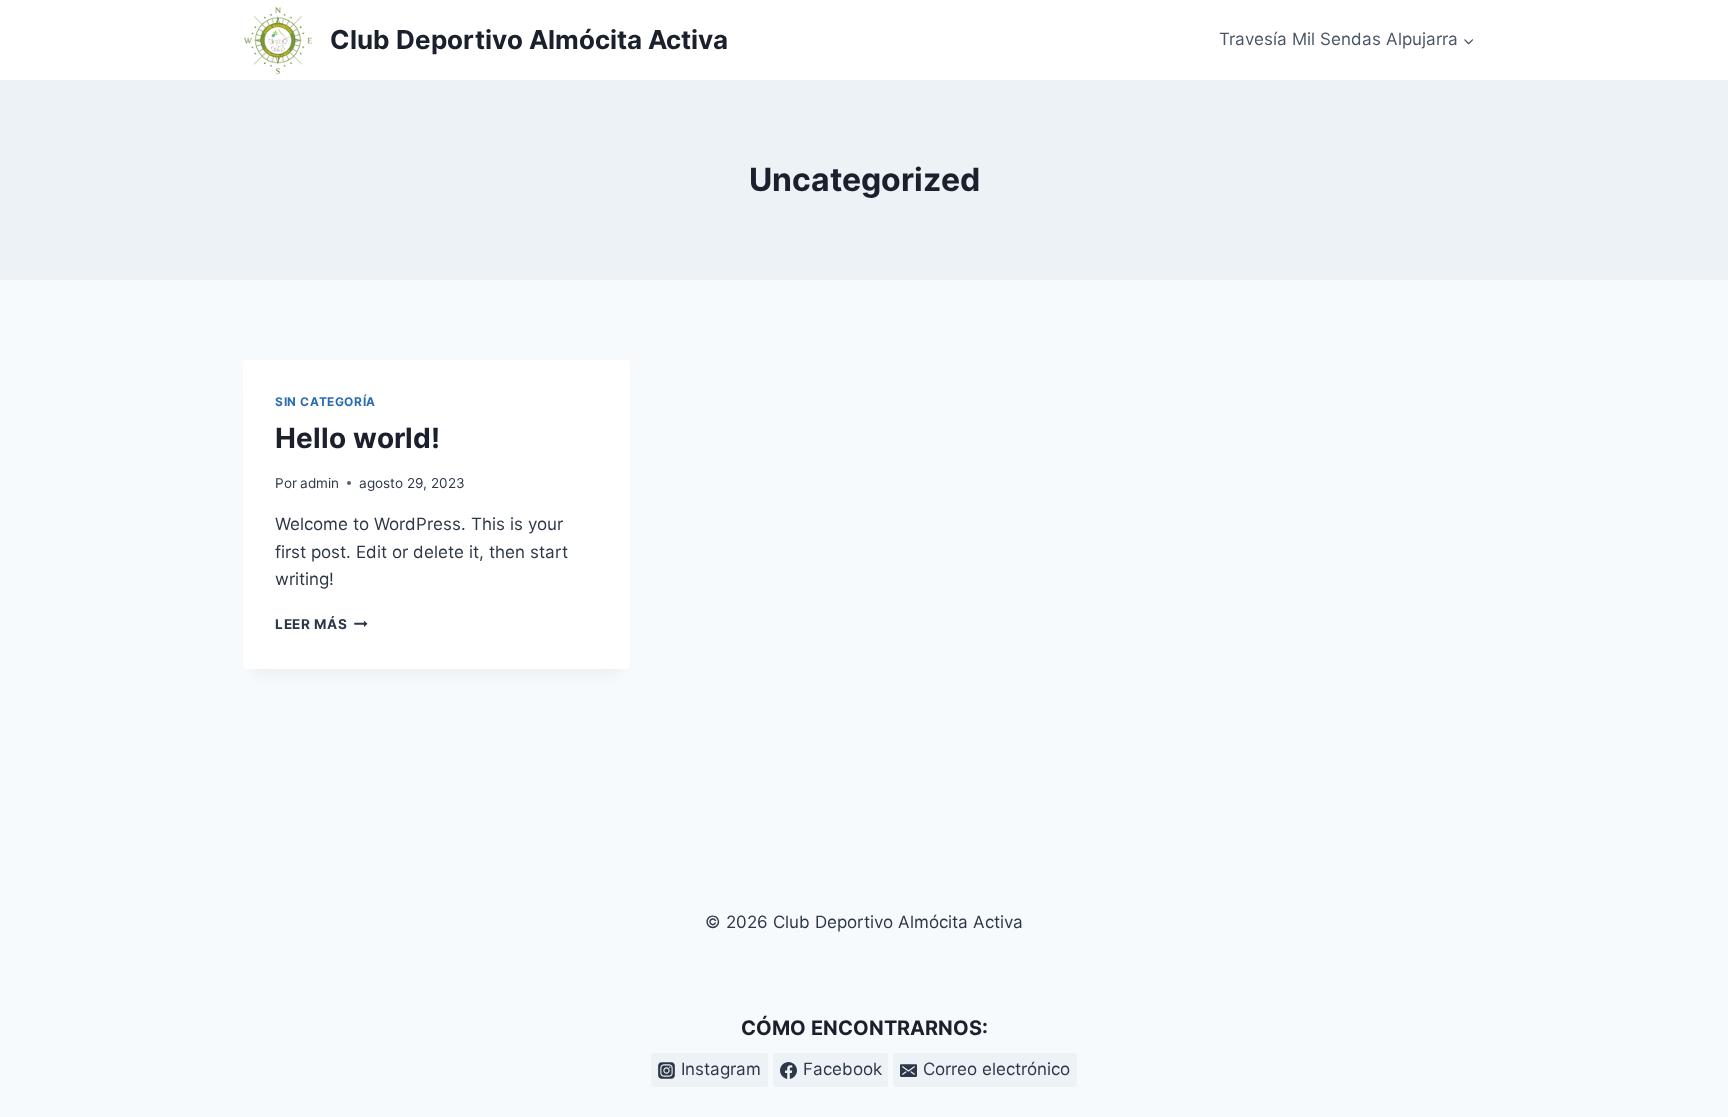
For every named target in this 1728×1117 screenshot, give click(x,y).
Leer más (321, 624)
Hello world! (357, 438)
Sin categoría (325, 401)
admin (319, 483)
